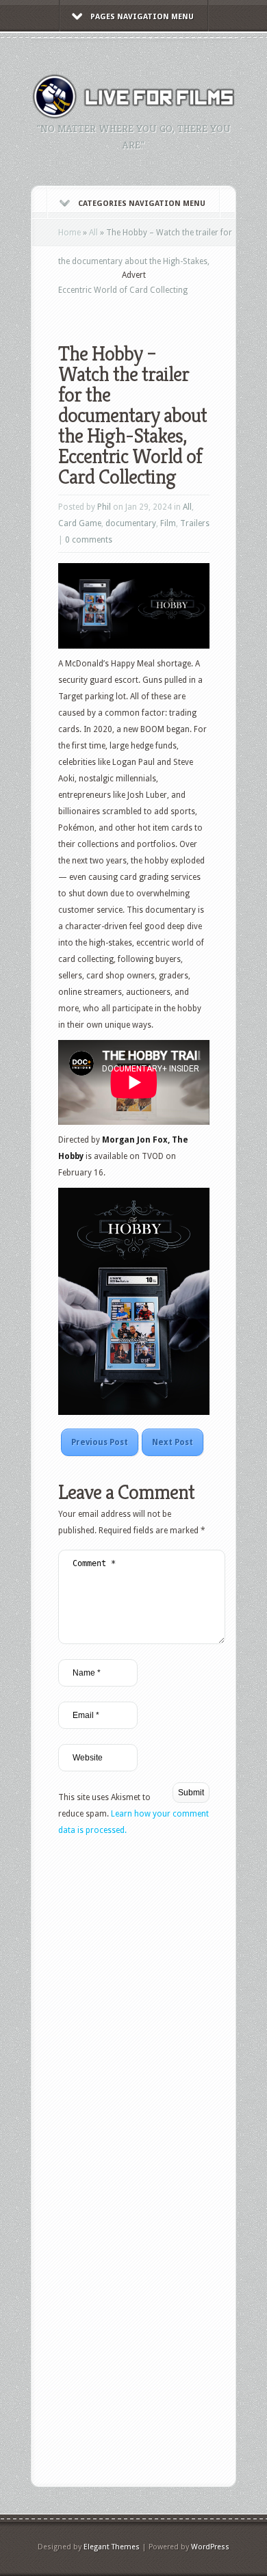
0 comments (89, 540)
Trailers (195, 523)
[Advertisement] (163, 302)
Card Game (80, 523)
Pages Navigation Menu (142, 17)
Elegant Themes (112, 2547)
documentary (131, 523)
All (93, 233)
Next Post (173, 1442)
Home (69, 233)
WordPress (210, 2547)
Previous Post (100, 1442)
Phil (104, 507)
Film (168, 523)
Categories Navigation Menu (142, 204)
